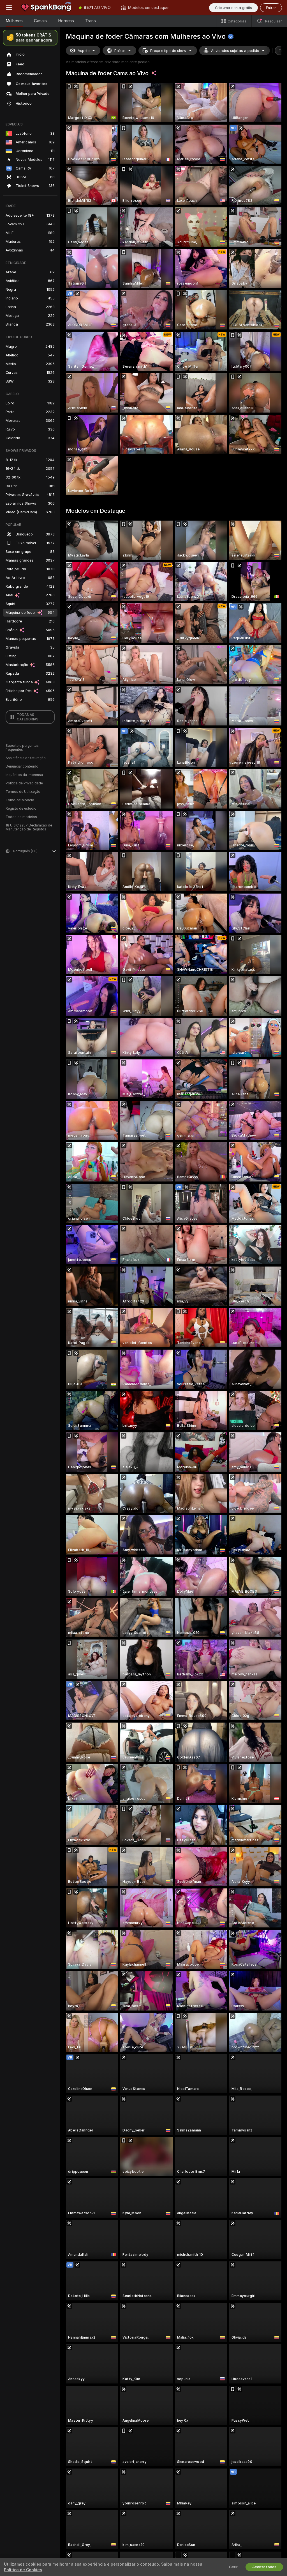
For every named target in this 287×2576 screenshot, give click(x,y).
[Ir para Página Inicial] (46, 8)
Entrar (271, 8)
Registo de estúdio (21, 809)
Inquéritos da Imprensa (24, 775)
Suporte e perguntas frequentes (22, 748)
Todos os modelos (21, 817)
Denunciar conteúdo (22, 766)
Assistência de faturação (26, 758)
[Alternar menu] (9, 8)
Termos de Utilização (23, 792)
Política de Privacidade (24, 783)
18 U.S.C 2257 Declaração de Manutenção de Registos (29, 827)
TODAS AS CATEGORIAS (28, 717)
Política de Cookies (23, 2570)
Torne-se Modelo (20, 800)
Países (120, 51)
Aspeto (84, 51)
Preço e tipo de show (168, 51)
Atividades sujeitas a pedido (235, 51)
